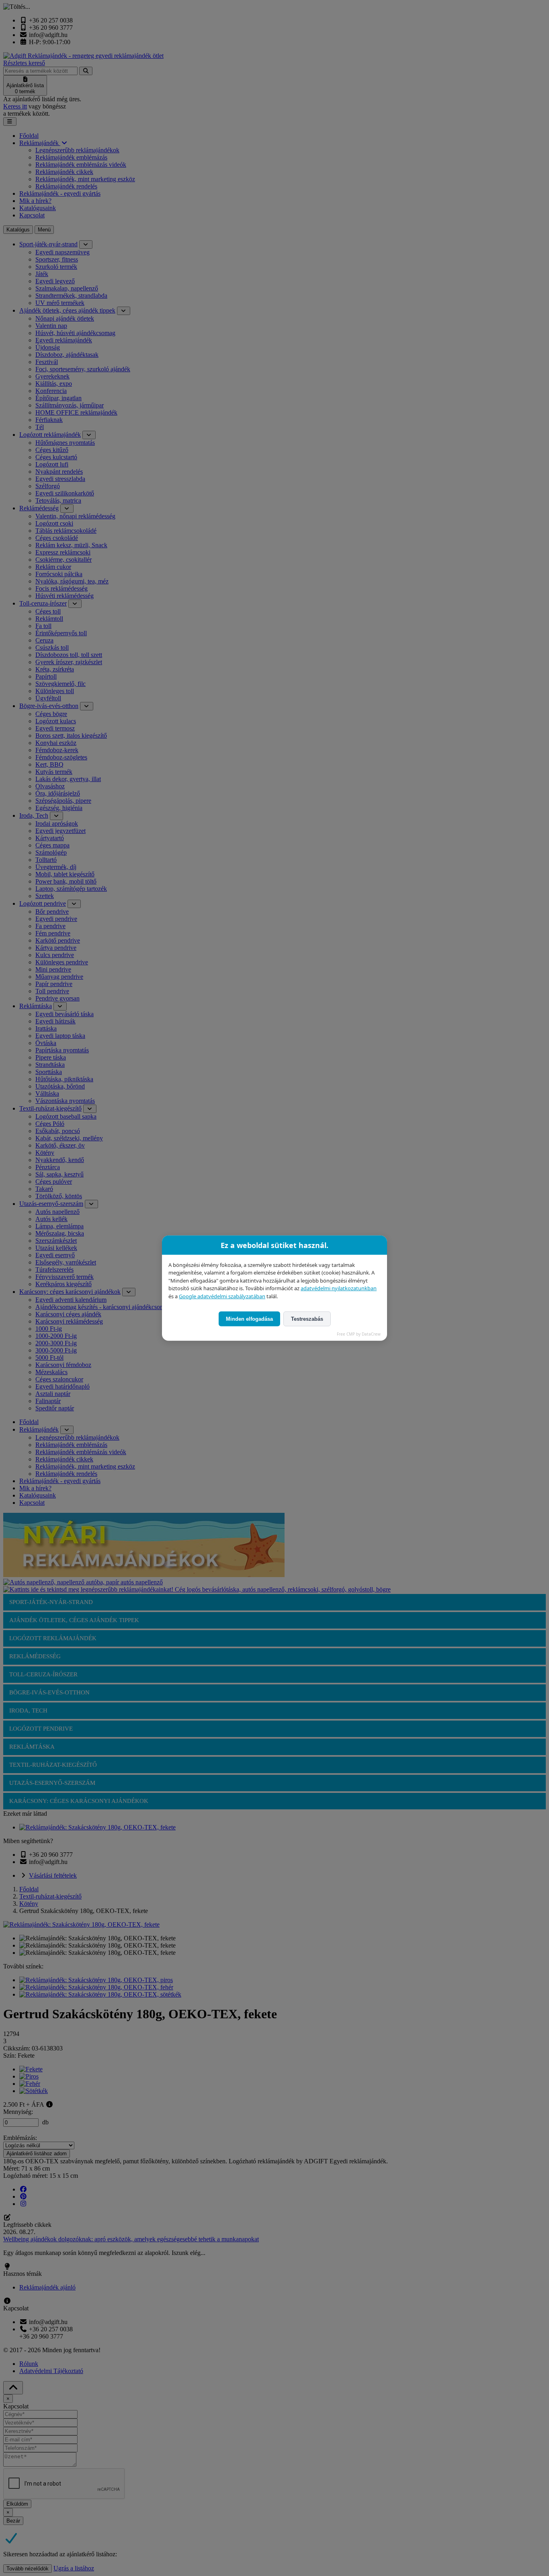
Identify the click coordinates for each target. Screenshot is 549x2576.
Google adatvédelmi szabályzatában (222, 1296)
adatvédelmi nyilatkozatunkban (339, 1288)
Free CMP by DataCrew (359, 1334)
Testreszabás (307, 1319)
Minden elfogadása (249, 1319)
